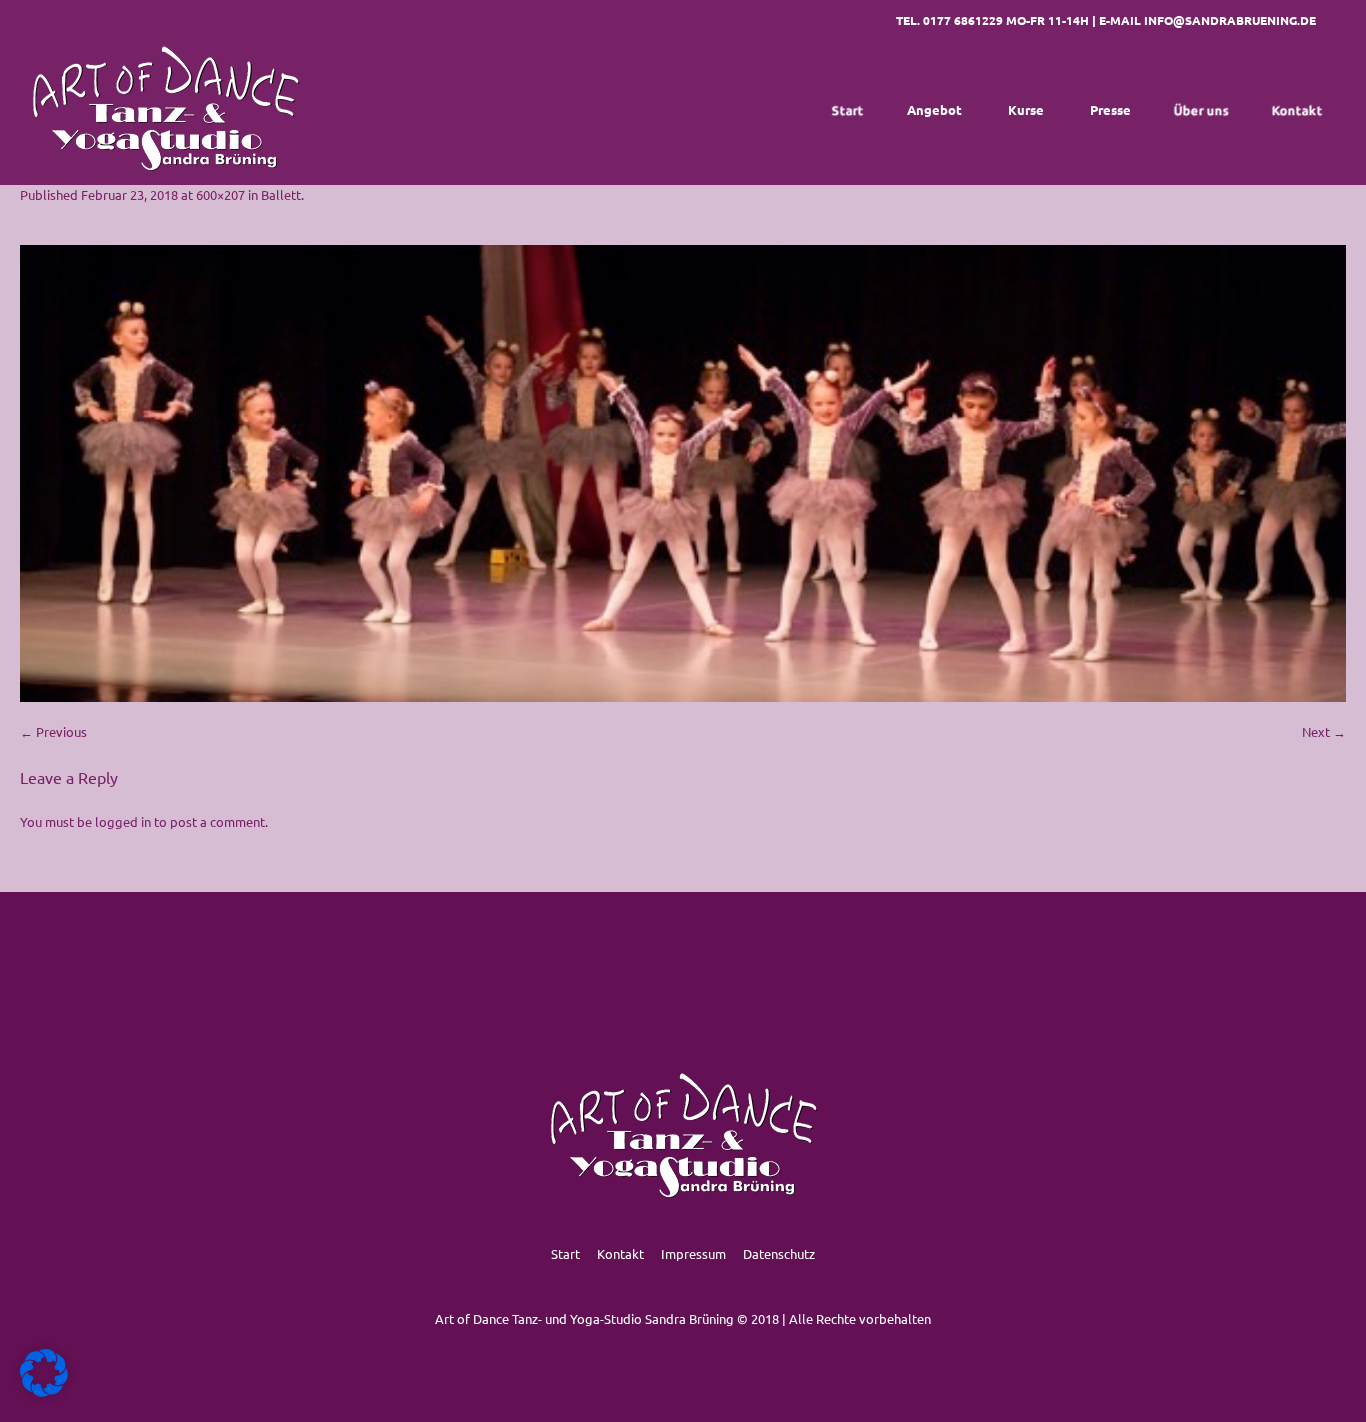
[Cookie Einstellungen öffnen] (44, 1391)
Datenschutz (779, 1253)
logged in (123, 821)
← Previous (53, 731)
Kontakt (620, 1253)
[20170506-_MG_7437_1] (683, 473)
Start (565, 1253)
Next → (1324, 731)
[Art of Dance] (165, 110)
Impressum (693, 1253)
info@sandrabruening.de (1230, 20)
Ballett (281, 194)
